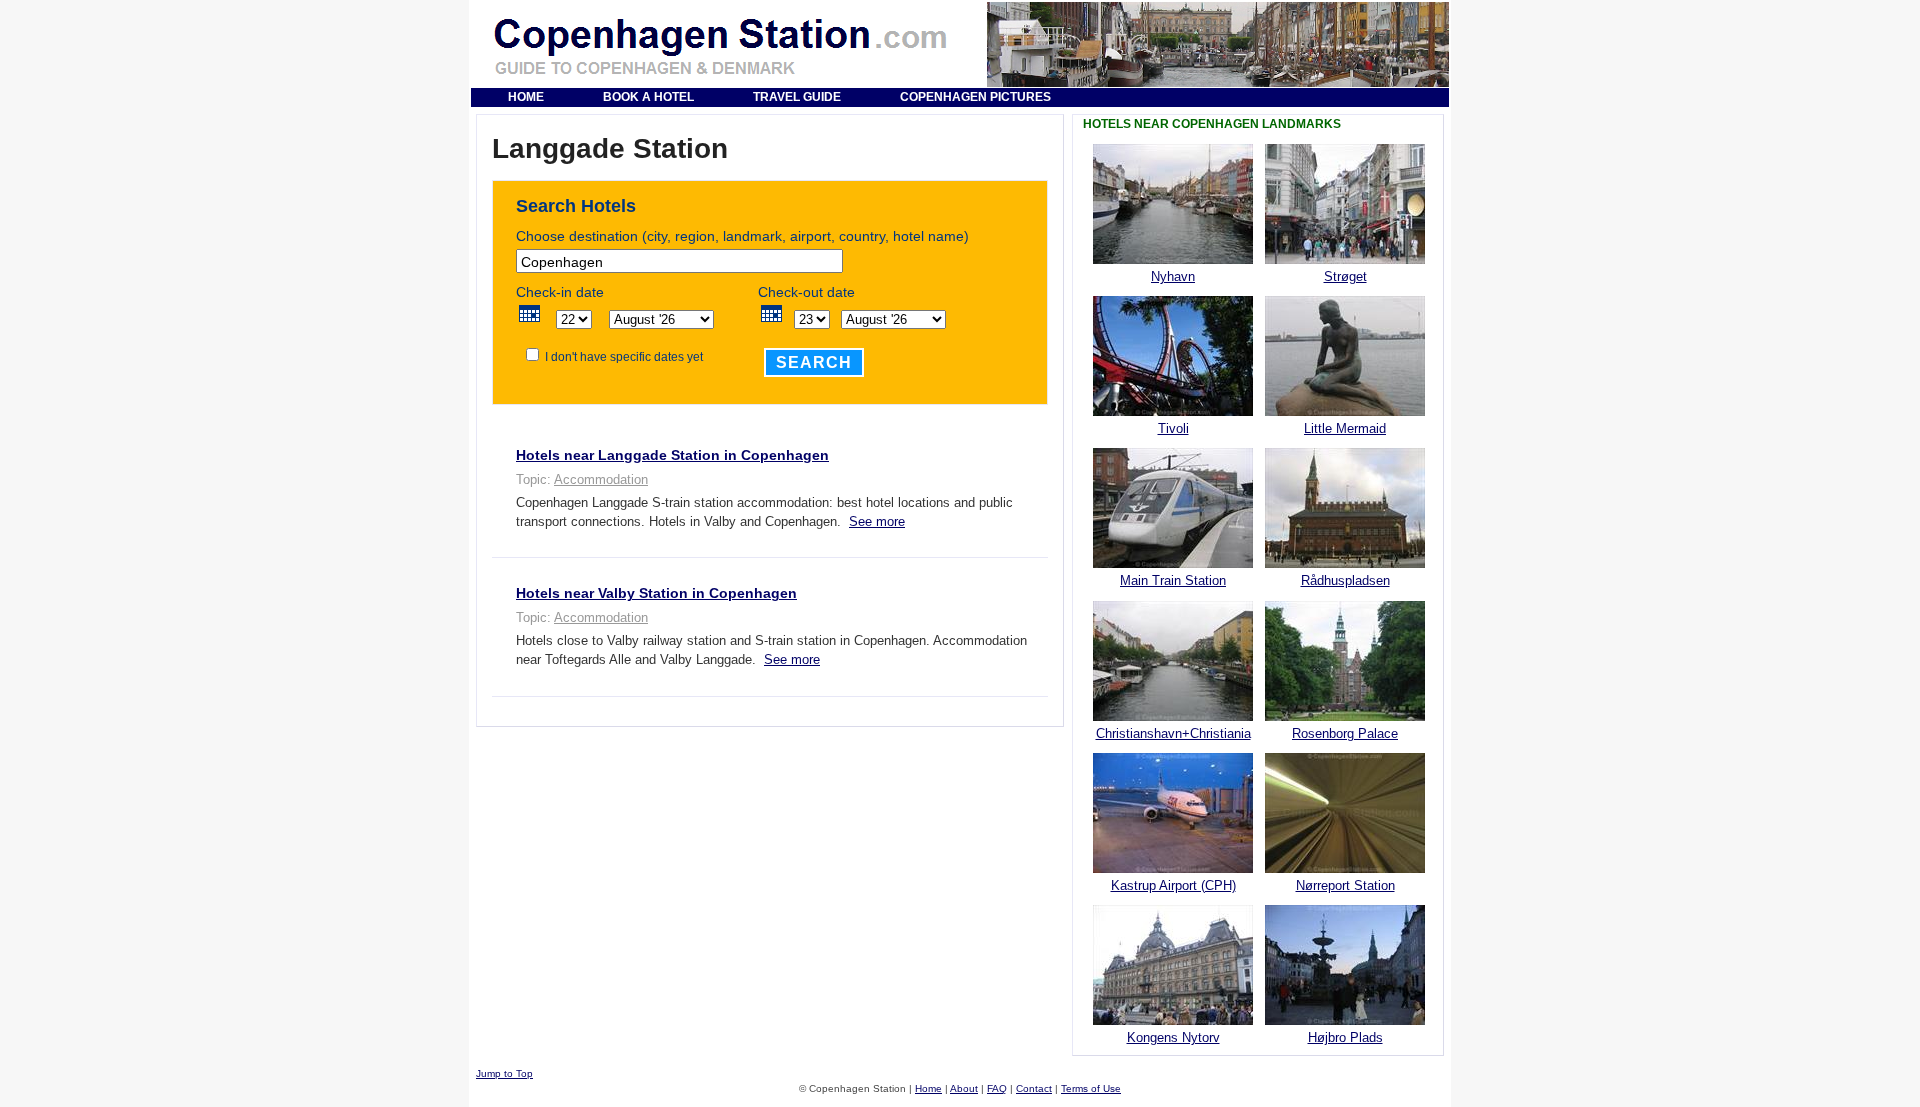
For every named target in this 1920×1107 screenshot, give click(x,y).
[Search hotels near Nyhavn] (1173, 259)
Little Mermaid (1345, 428)
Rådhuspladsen (1345, 580)
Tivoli (1173, 428)
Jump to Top (504, 1073)
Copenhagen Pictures (975, 97)
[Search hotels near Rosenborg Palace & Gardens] (1345, 716)
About (964, 1088)
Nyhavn (1173, 276)
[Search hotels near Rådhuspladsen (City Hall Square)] (1345, 563)
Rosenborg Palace (1345, 733)
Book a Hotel (648, 97)
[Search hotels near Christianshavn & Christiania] (1173, 716)
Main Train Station (1173, 580)
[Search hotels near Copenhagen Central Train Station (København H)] (1173, 563)
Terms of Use (1091, 1088)
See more (877, 521)
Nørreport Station (1345, 885)
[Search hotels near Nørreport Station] (1345, 868)
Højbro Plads (1345, 1037)
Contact (1034, 1088)
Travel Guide (797, 97)
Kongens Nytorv (1173, 1037)
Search (814, 362)
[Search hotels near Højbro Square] (1345, 1020)
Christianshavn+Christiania (1173, 733)
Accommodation (601, 479)
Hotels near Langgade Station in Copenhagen (672, 455)
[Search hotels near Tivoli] (1173, 411)
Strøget (1345, 276)
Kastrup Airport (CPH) (1173, 885)
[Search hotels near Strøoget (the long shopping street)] (1345, 259)
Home (526, 97)
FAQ (997, 1088)
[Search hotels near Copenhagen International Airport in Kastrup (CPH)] (1173, 868)
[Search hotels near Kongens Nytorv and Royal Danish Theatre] (1173, 1020)
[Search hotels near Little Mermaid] (1345, 411)
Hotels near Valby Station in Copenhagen (656, 593)
